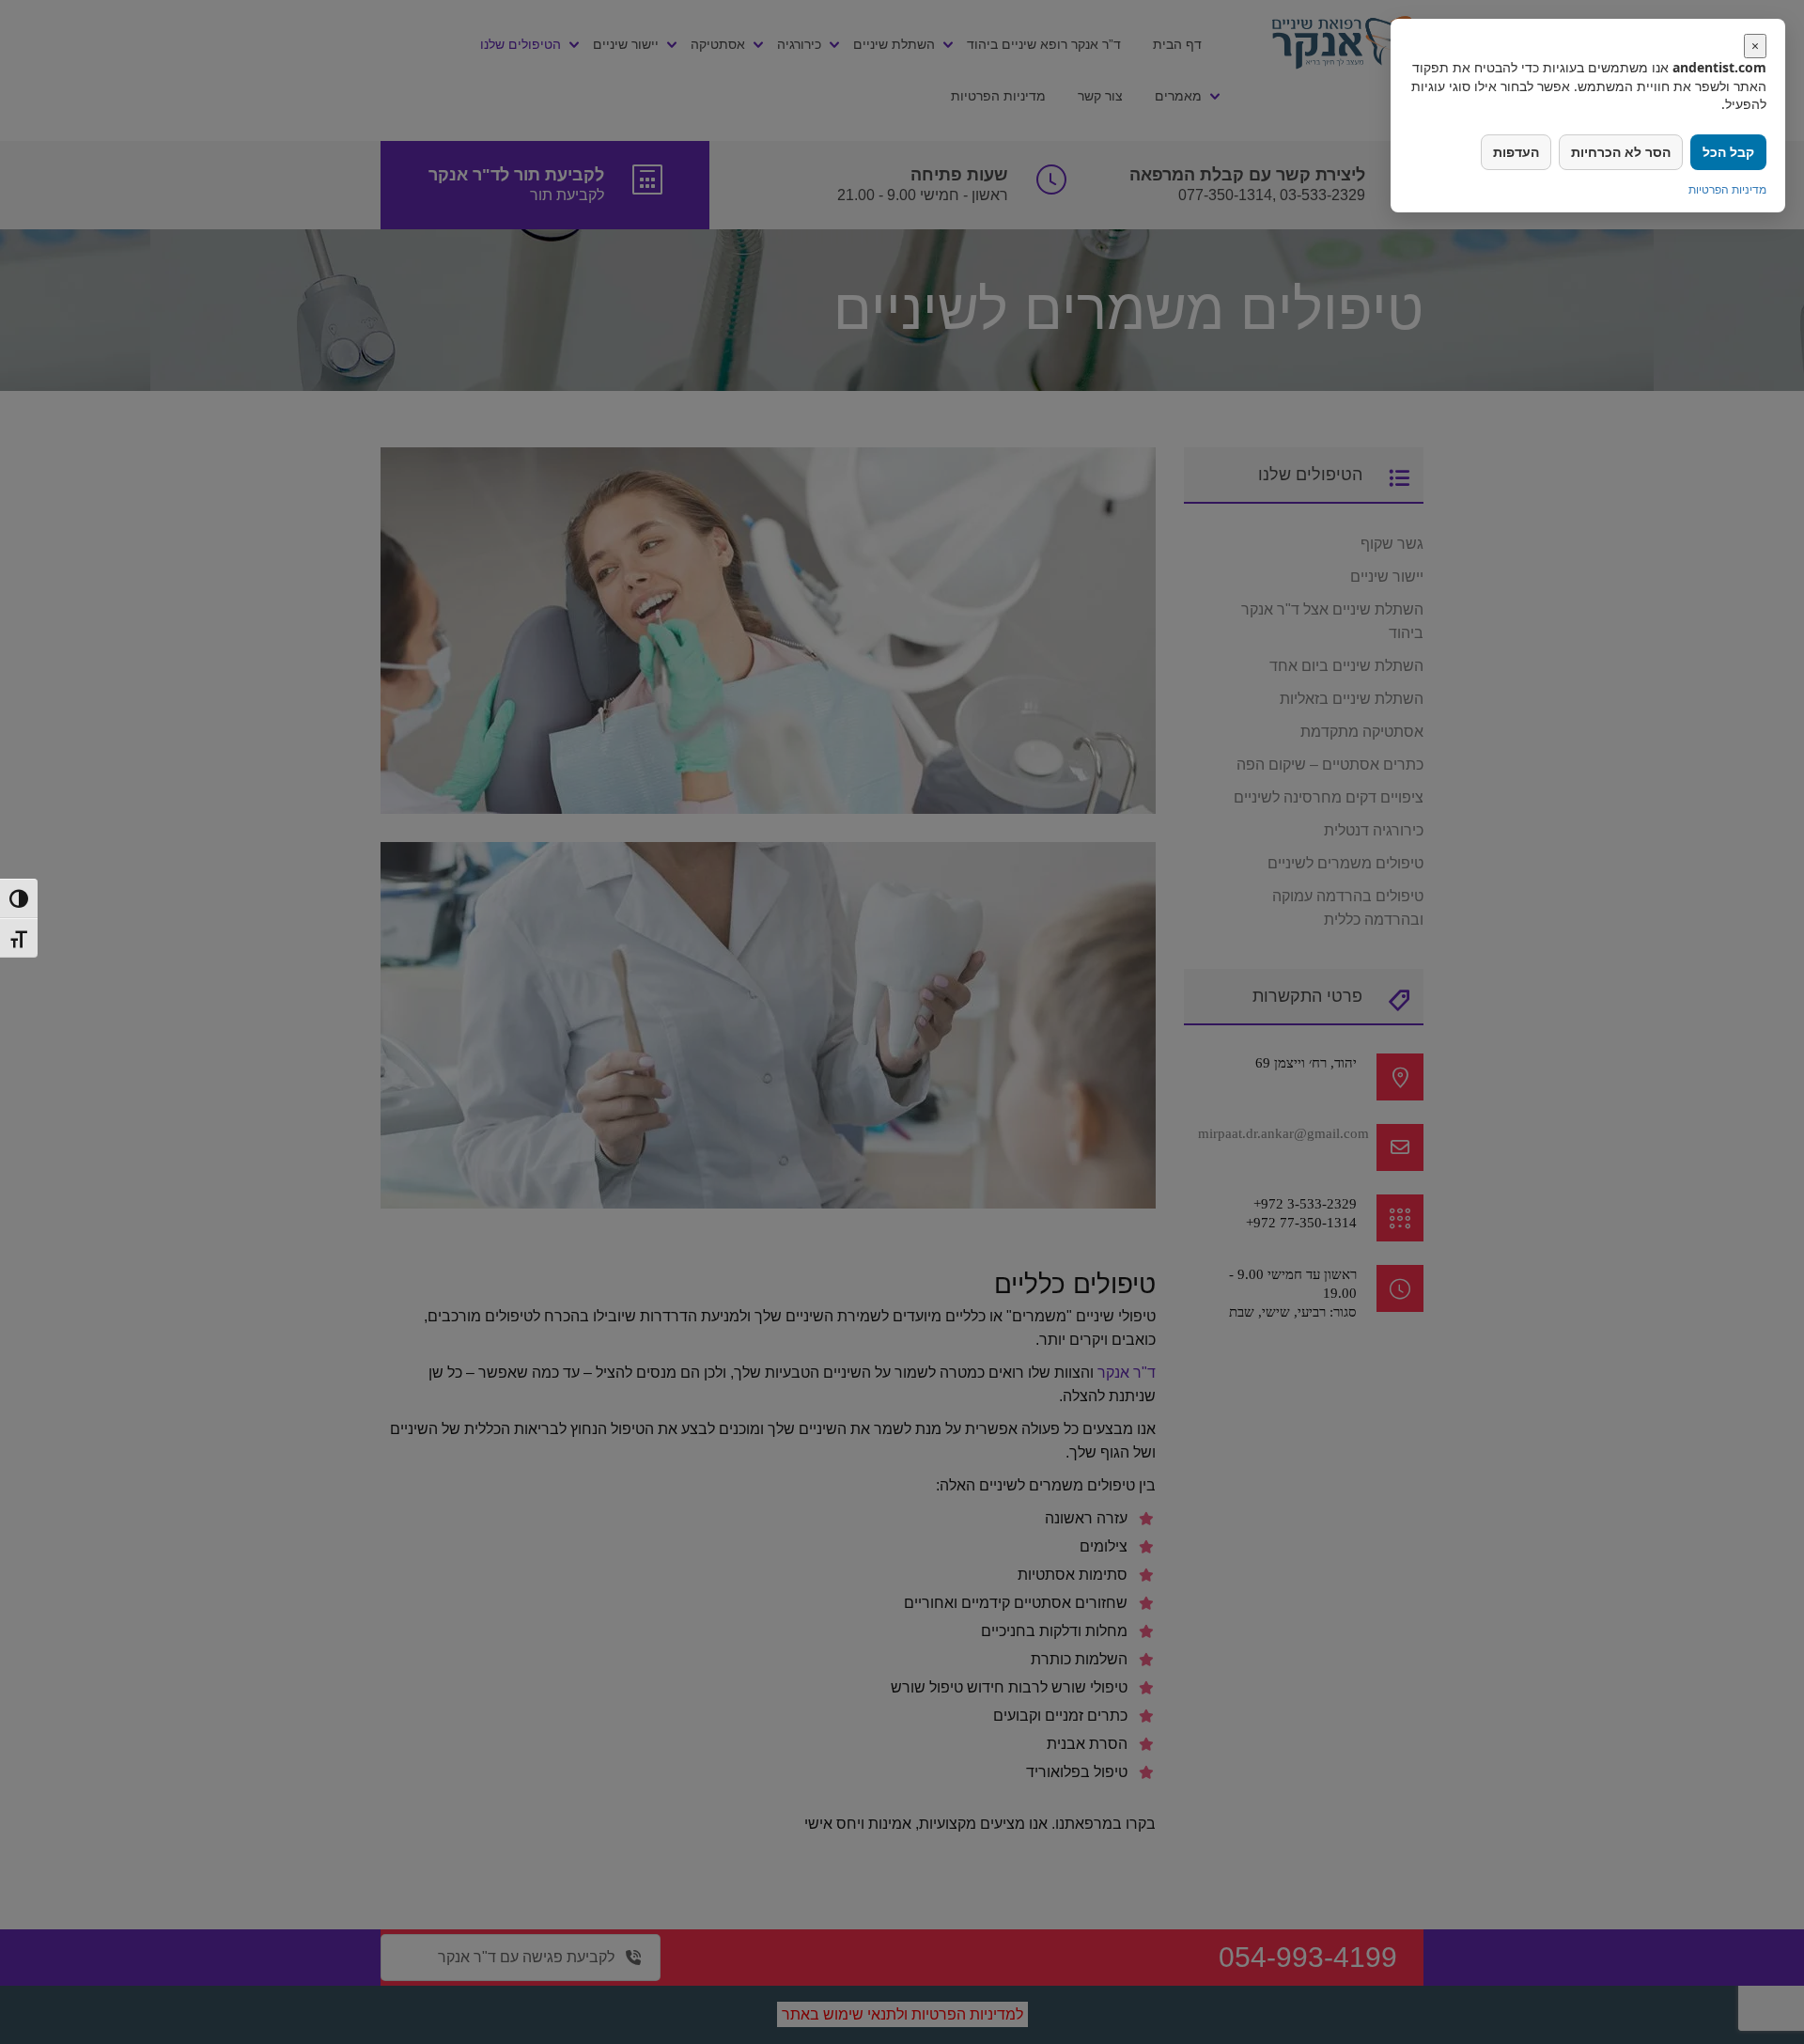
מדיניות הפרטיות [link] (1727, 189)
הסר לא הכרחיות (1621, 152)
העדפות (1516, 152)
